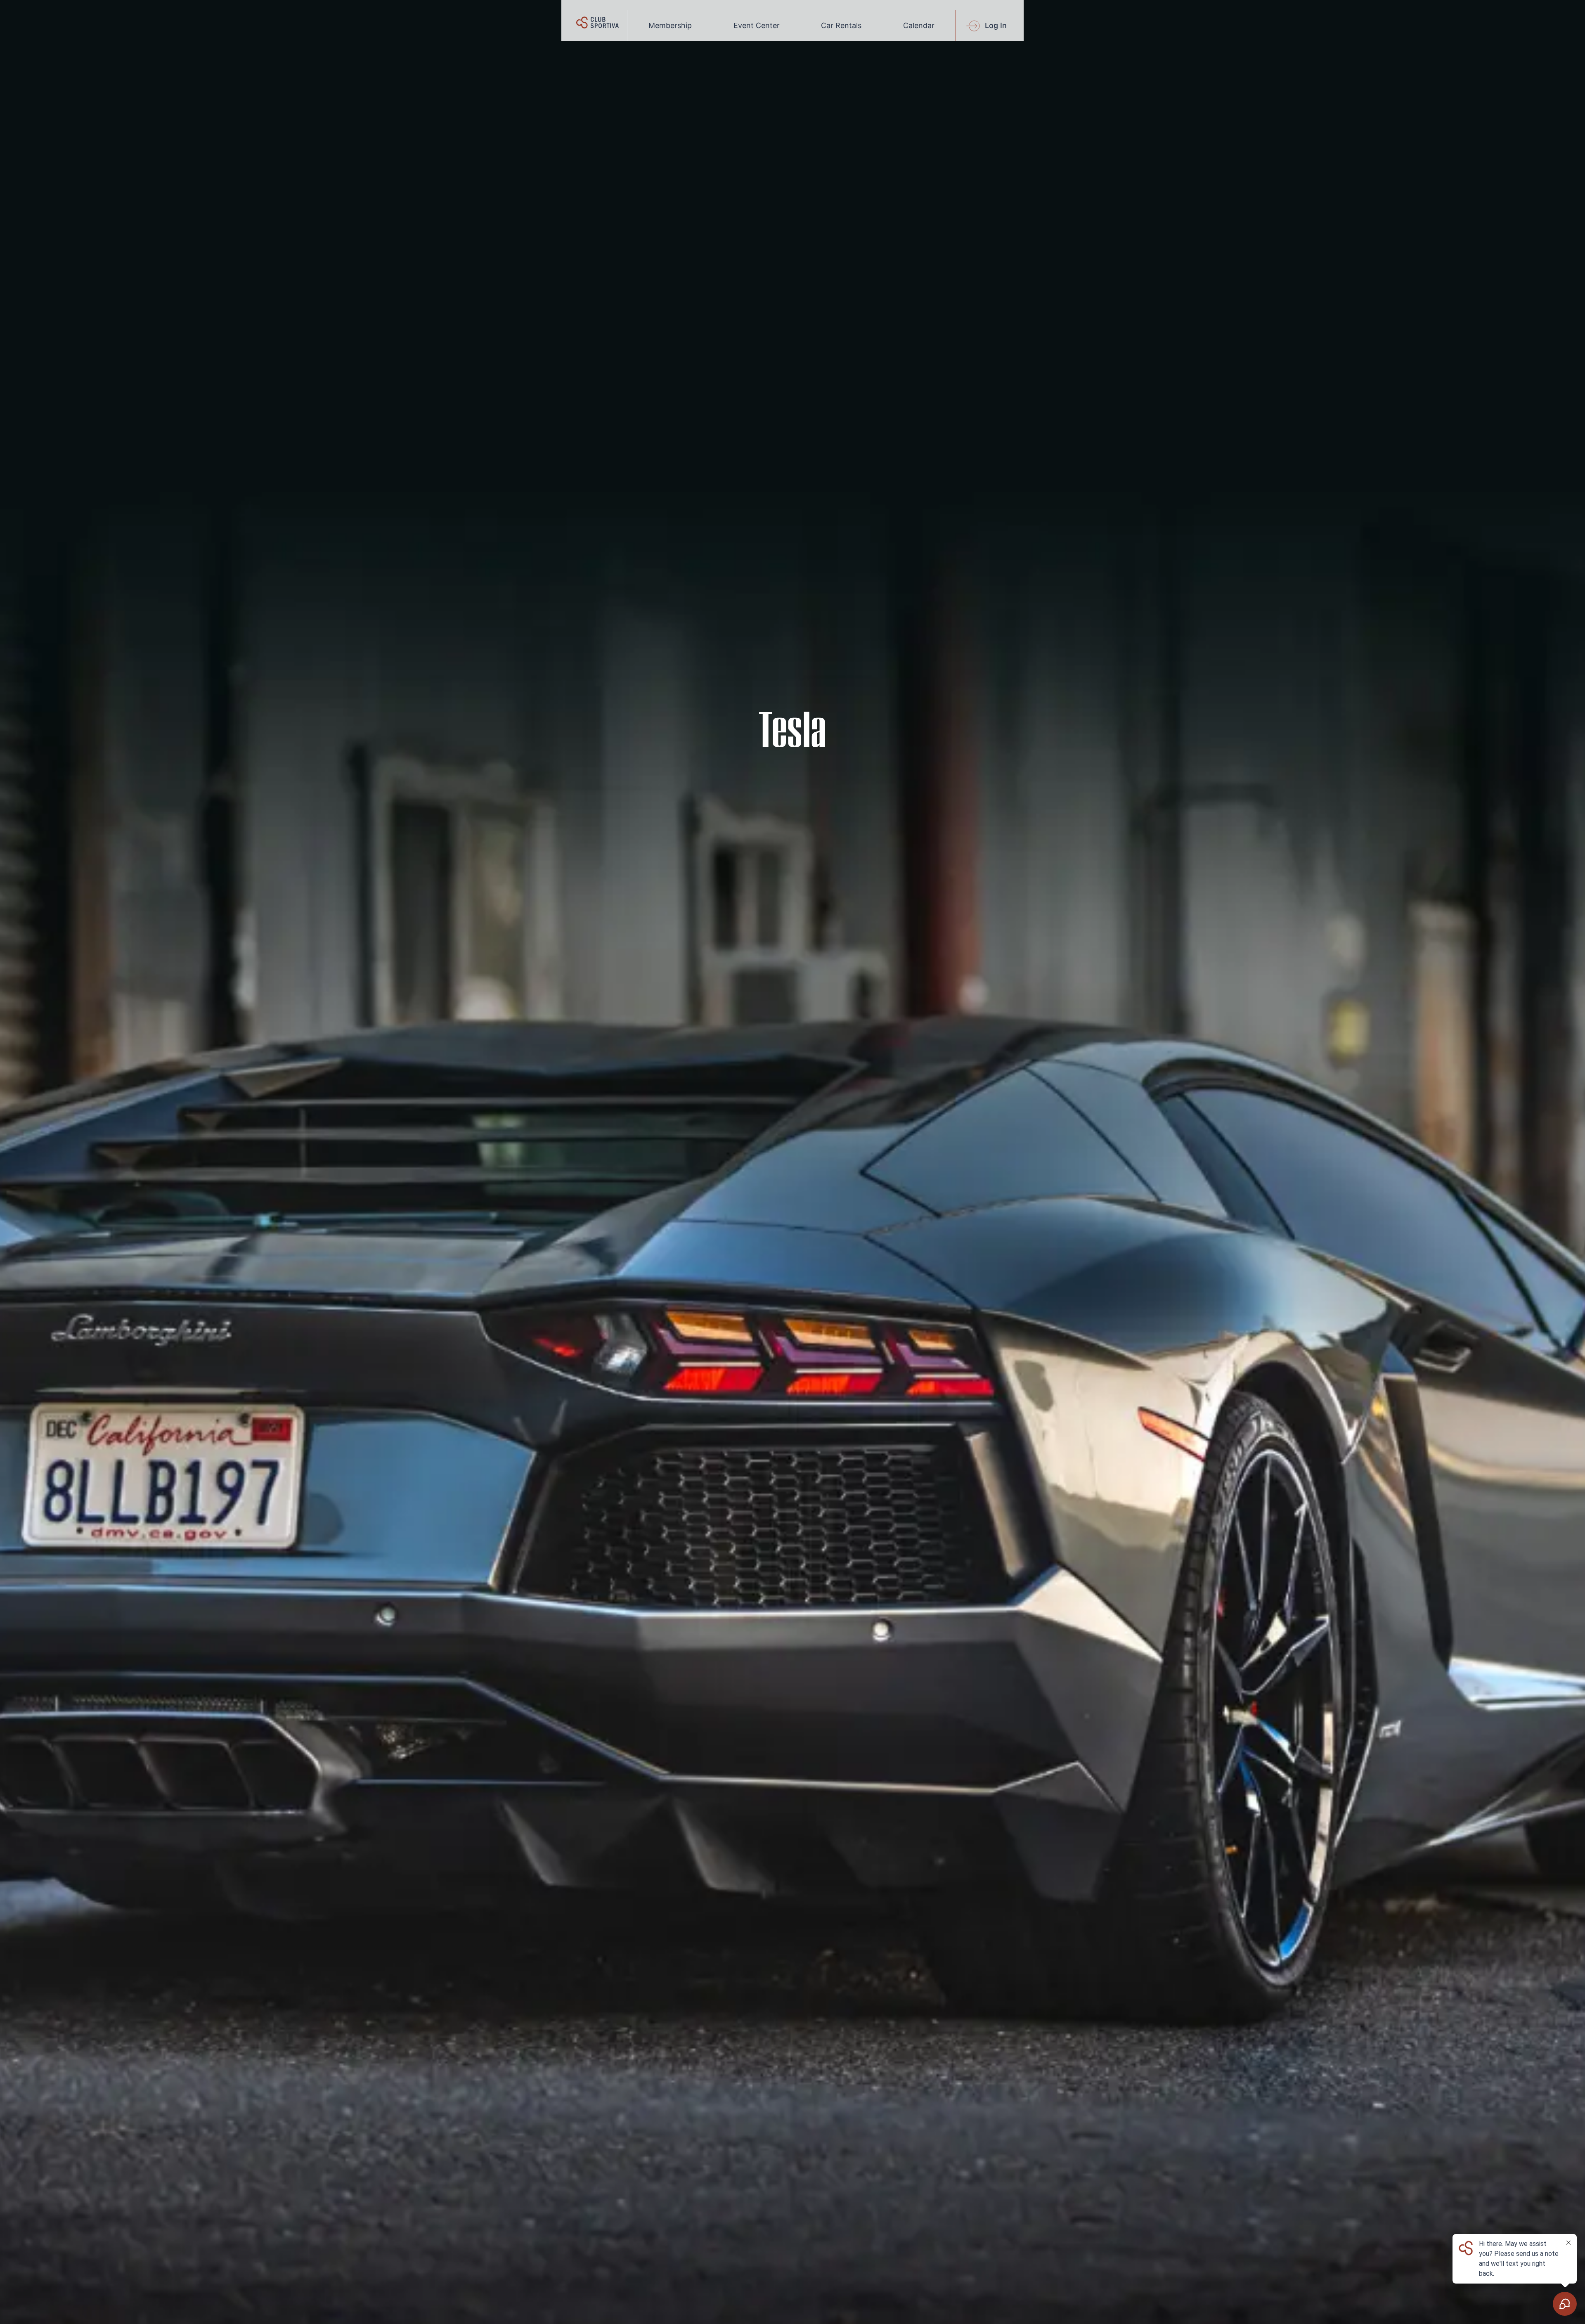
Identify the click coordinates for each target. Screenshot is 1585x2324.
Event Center (757, 25)
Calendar (919, 25)
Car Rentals (841, 25)
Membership (670, 25)
